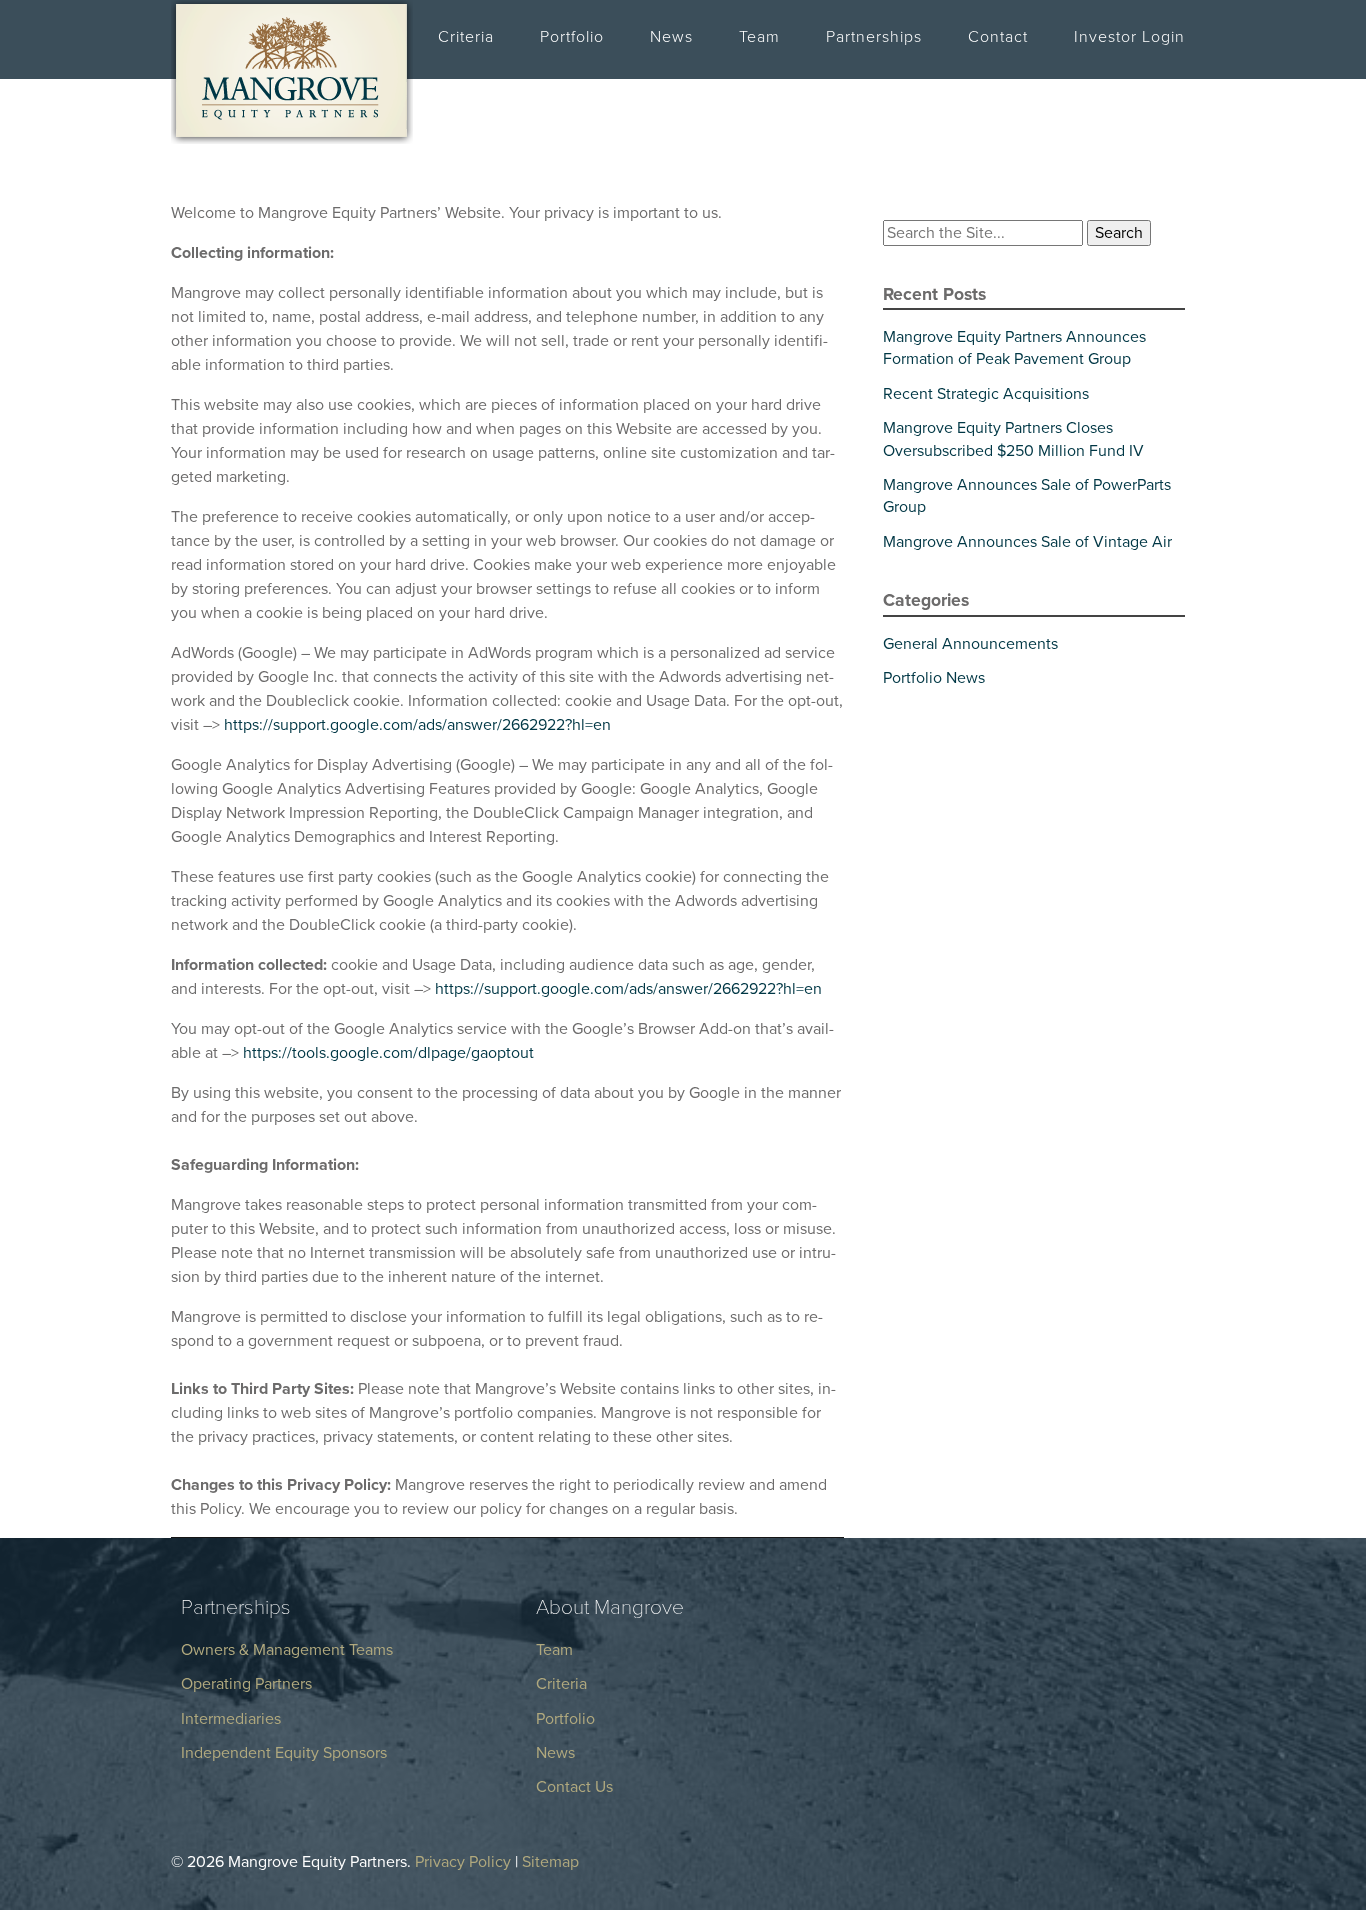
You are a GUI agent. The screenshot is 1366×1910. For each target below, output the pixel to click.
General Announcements (970, 644)
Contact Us (574, 1787)
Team (759, 37)
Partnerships (874, 37)
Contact (998, 37)
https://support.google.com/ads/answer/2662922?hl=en (417, 725)
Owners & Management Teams (287, 1650)
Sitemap (550, 1862)
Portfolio (572, 37)
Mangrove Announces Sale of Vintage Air (1027, 542)
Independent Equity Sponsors (284, 1753)
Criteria (466, 37)
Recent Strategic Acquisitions (986, 394)
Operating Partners (246, 1684)
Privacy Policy (463, 1862)
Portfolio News (934, 678)
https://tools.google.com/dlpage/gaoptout (388, 1053)
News (671, 37)
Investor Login (1129, 37)
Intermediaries (231, 1719)
